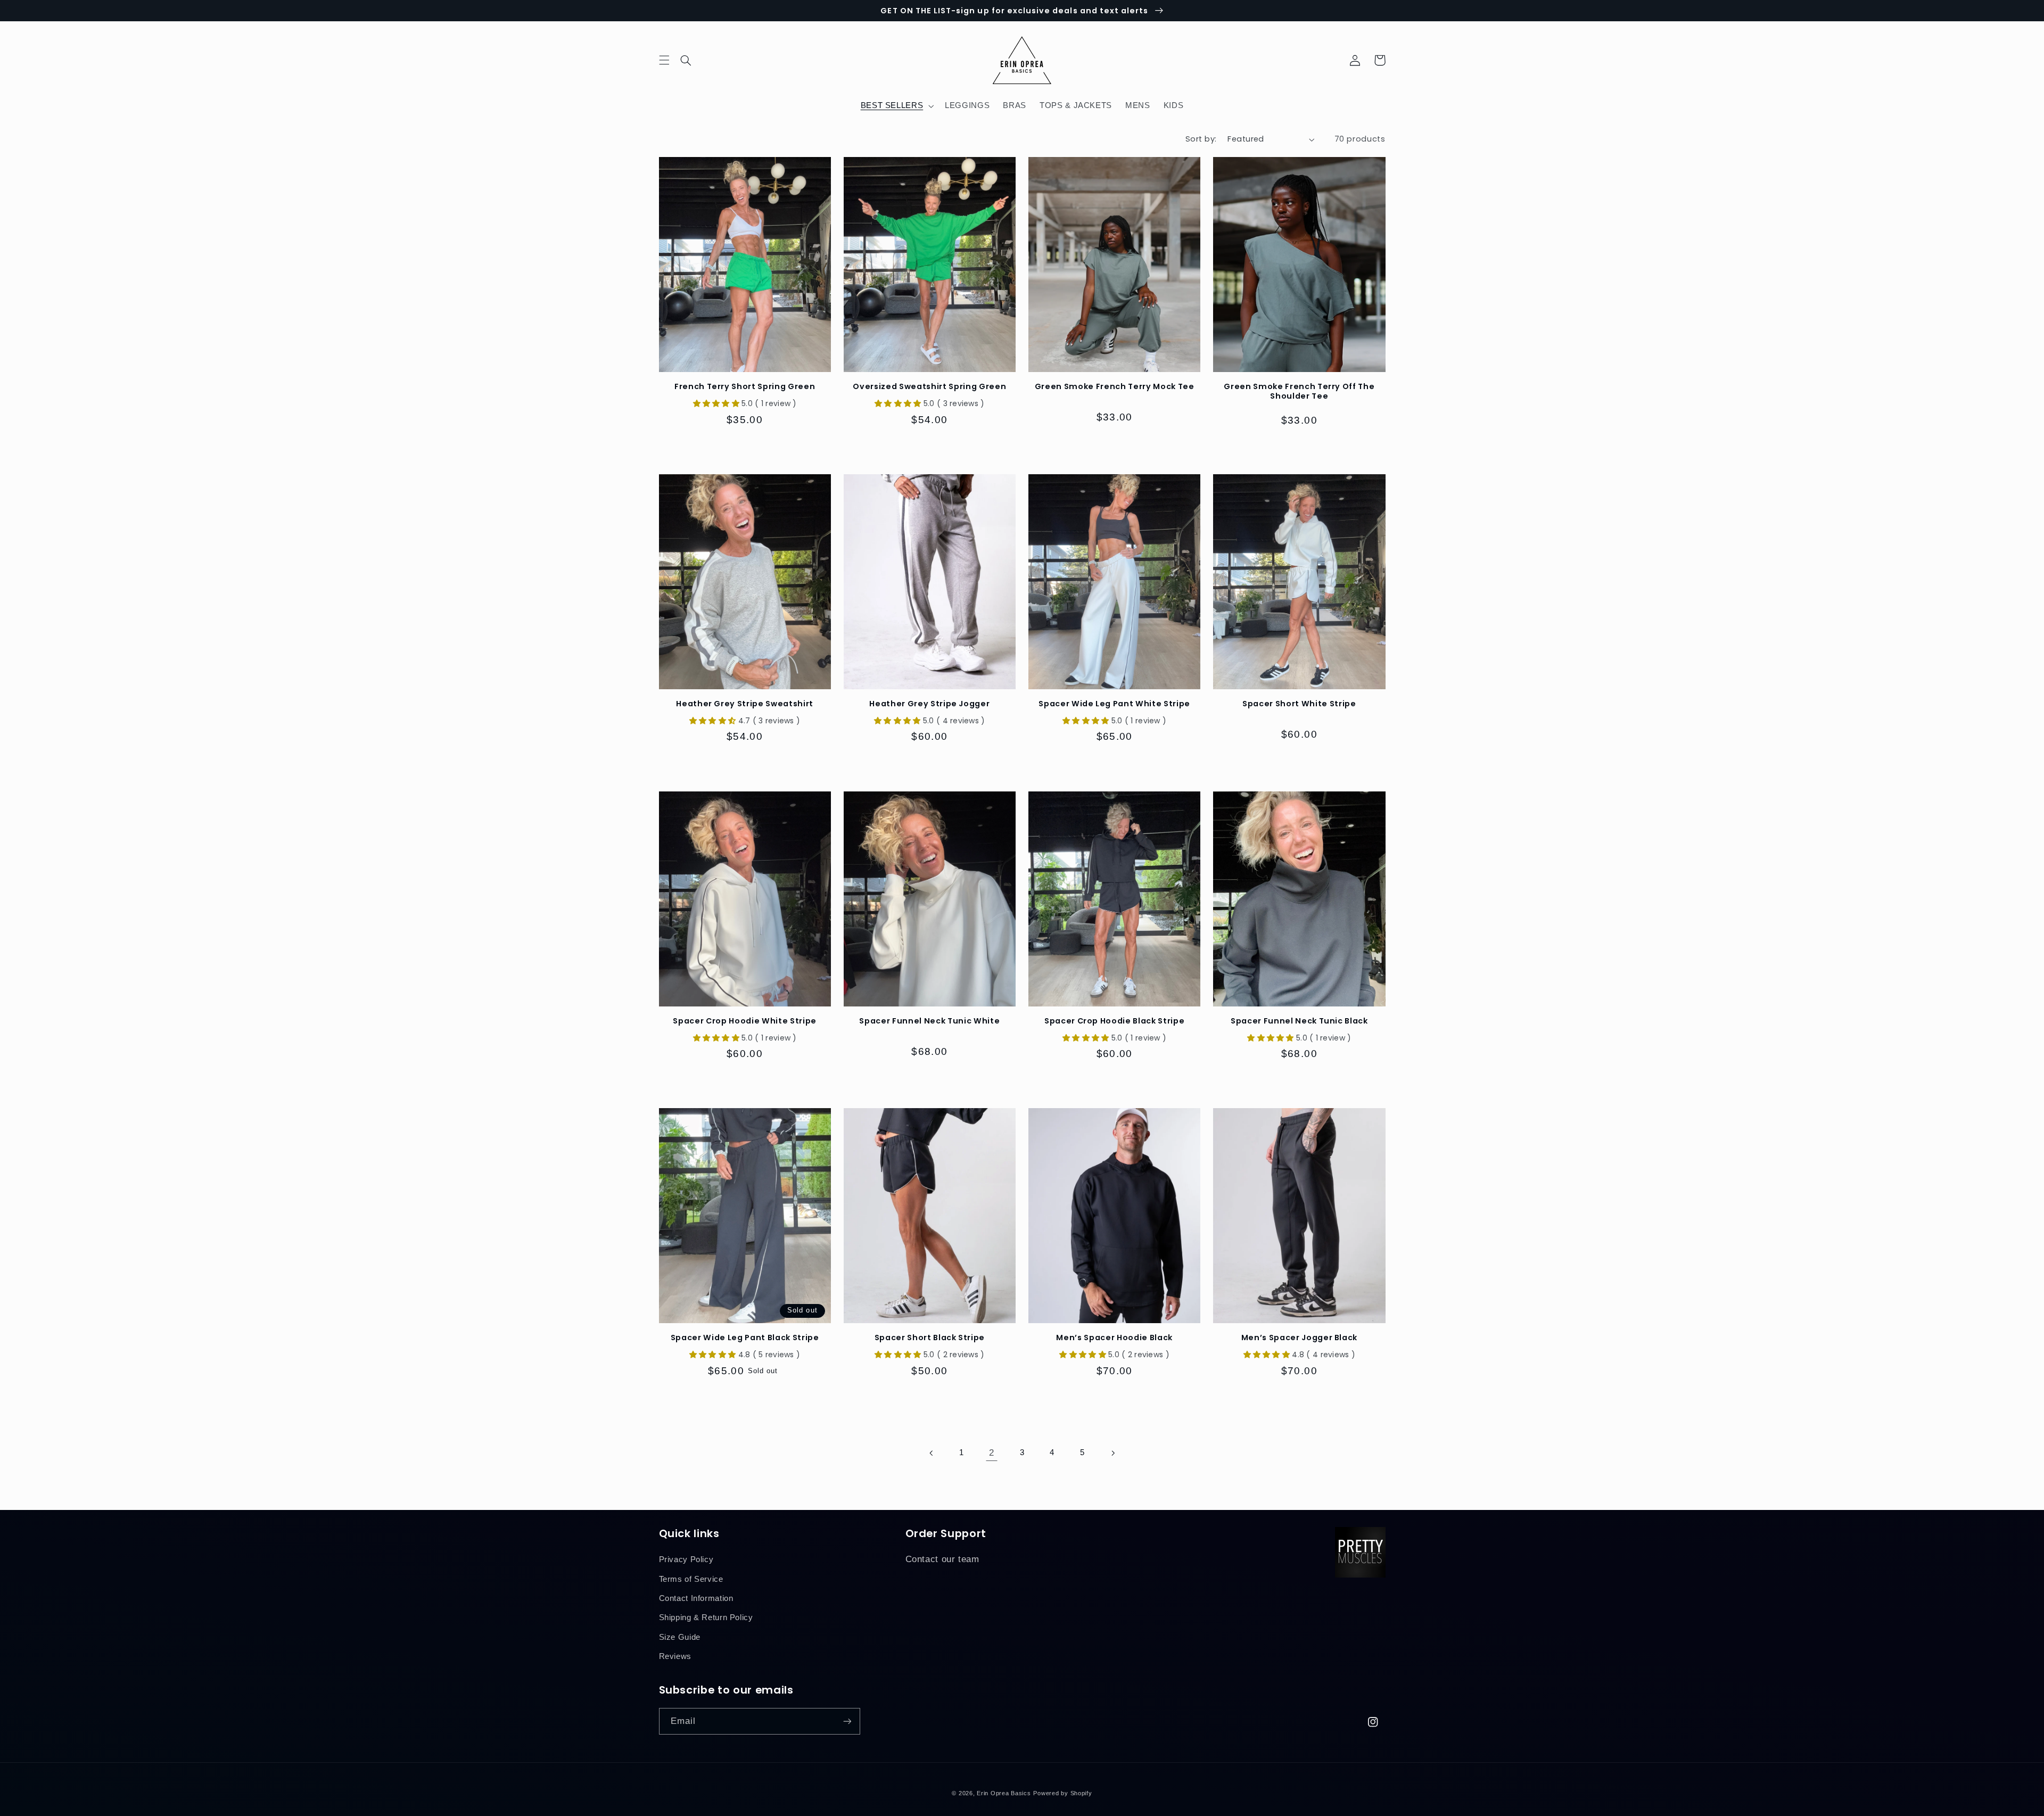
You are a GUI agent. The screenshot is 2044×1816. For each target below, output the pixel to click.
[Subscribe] (847, 1721)
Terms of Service (691, 1579)
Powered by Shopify (1062, 1793)
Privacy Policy (686, 1559)
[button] (693, 60)
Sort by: (1201, 139)
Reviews (675, 1656)
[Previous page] (932, 1453)
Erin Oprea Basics (1004, 1793)
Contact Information (696, 1598)
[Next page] (1112, 1453)
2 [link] (992, 1453)
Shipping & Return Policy (706, 1617)
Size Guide (680, 1637)
